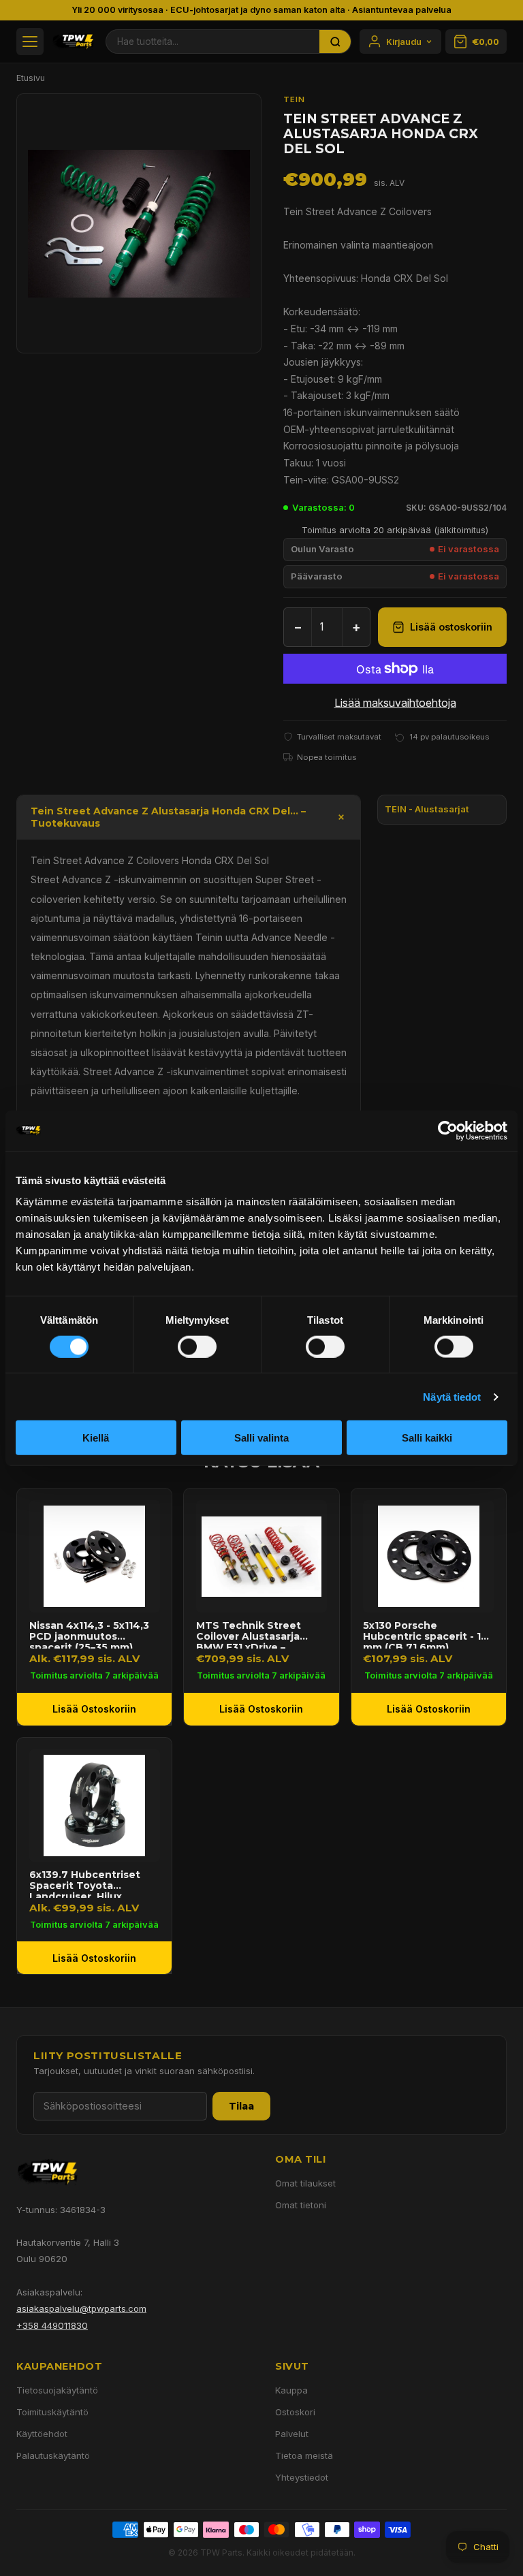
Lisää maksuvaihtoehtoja (395, 703)
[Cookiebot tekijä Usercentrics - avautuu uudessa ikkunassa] (448, 1130)
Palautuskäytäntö (53, 2455)
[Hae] (335, 42)
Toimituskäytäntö (52, 2412)
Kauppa (291, 2390)
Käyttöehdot (42, 2434)
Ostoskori (295, 2412)
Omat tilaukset (305, 2183)
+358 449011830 (52, 2325)
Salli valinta (261, 1438)
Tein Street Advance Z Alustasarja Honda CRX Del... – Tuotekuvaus (168, 817)
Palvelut (292, 2434)
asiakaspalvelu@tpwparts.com (81, 2308)
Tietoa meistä (304, 2455)
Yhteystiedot (302, 2477)
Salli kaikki (427, 1438)
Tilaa (241, 2106)
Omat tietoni (301, 2205)
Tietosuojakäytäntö (57, 2390)
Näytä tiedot (452, 1396)
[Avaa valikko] (30, 42)
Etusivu (31, 78)
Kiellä (96, 1438)
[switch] (197, 1346)
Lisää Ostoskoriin (94, 1709)
